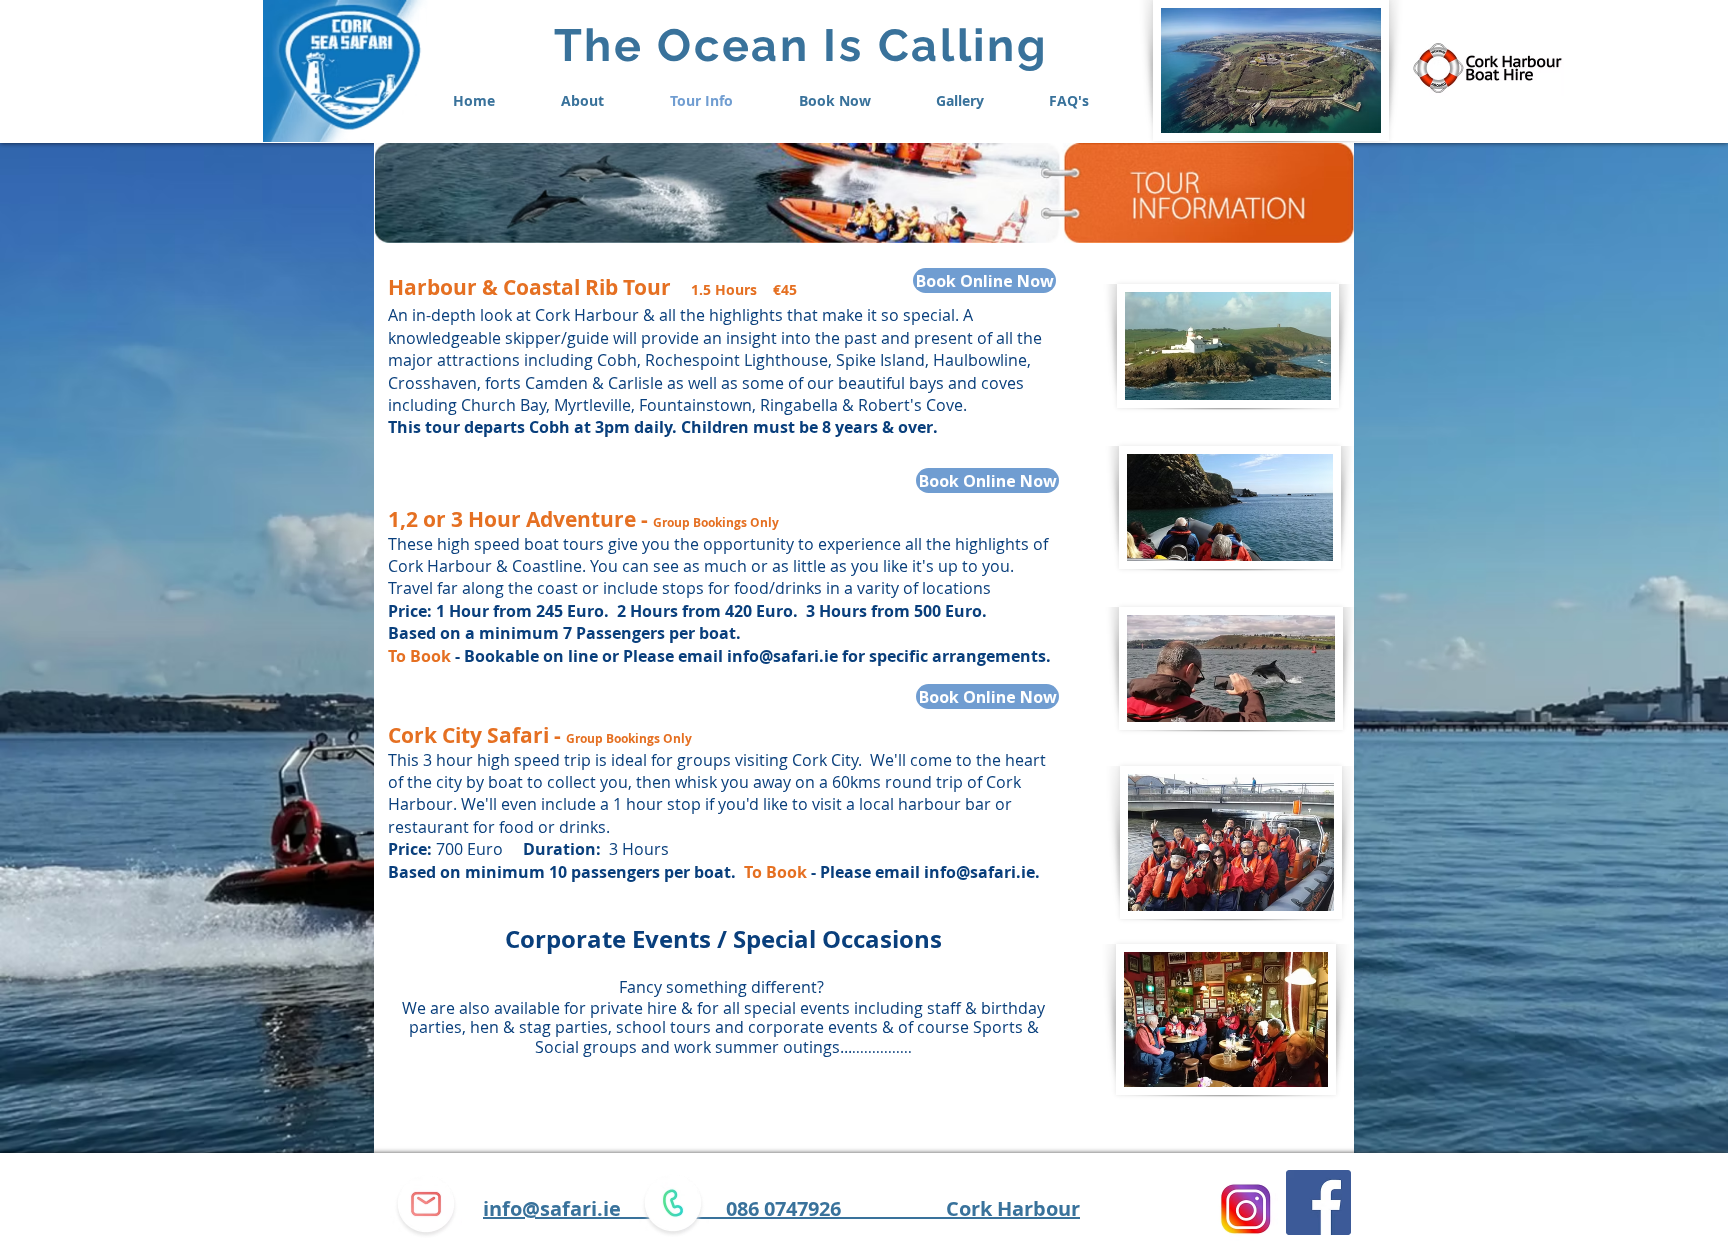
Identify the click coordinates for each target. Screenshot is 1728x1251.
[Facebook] (1318, 1202)
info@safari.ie (782, 656)
